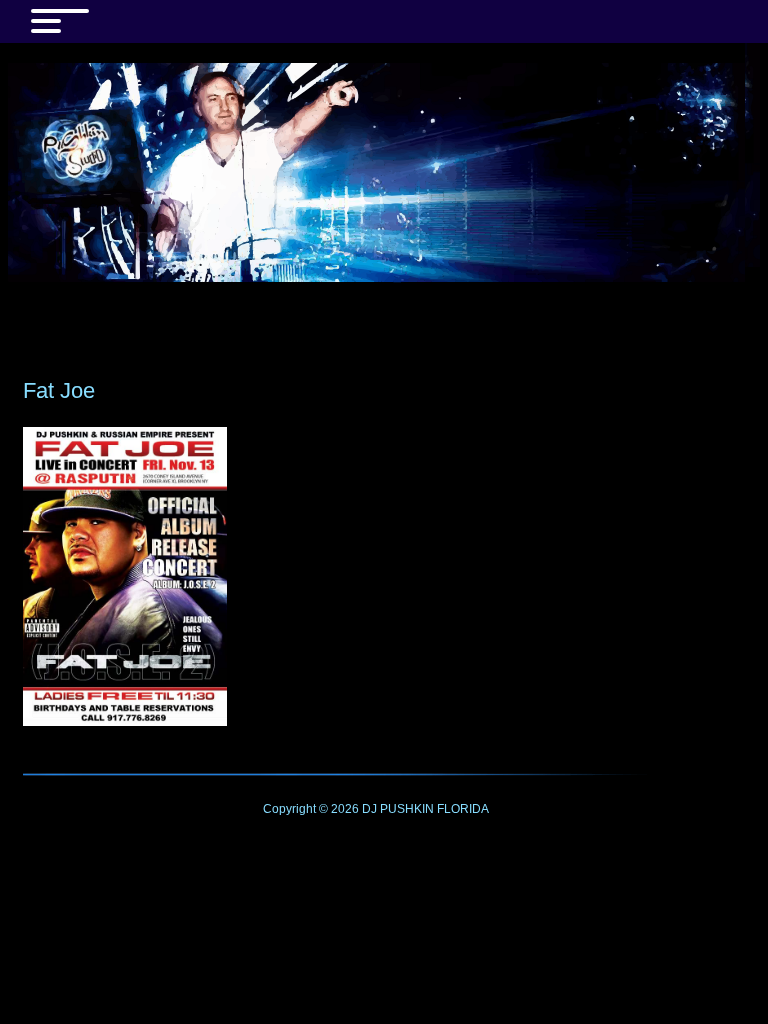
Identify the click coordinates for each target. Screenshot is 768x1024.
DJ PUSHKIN (396, 809)
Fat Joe (59, 390)
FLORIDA (463, 809)
